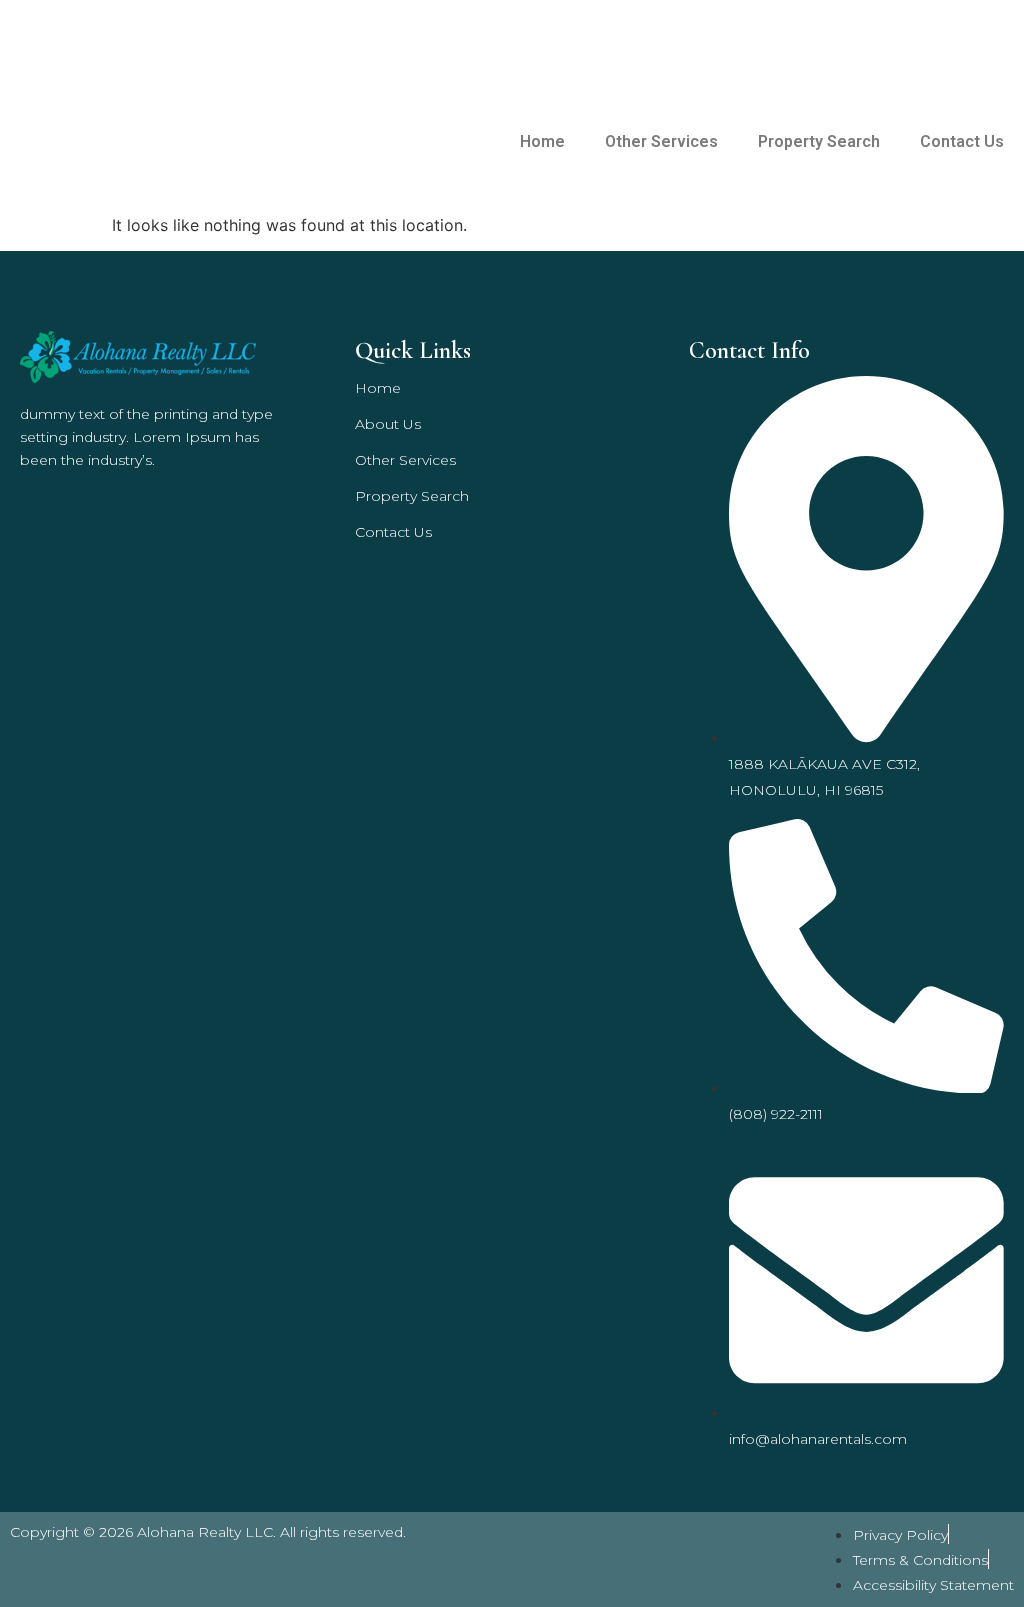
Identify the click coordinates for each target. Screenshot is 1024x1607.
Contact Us (962, 141)
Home (542, 141)
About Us (388, 424)
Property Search (819, 141)
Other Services (661, 141)
